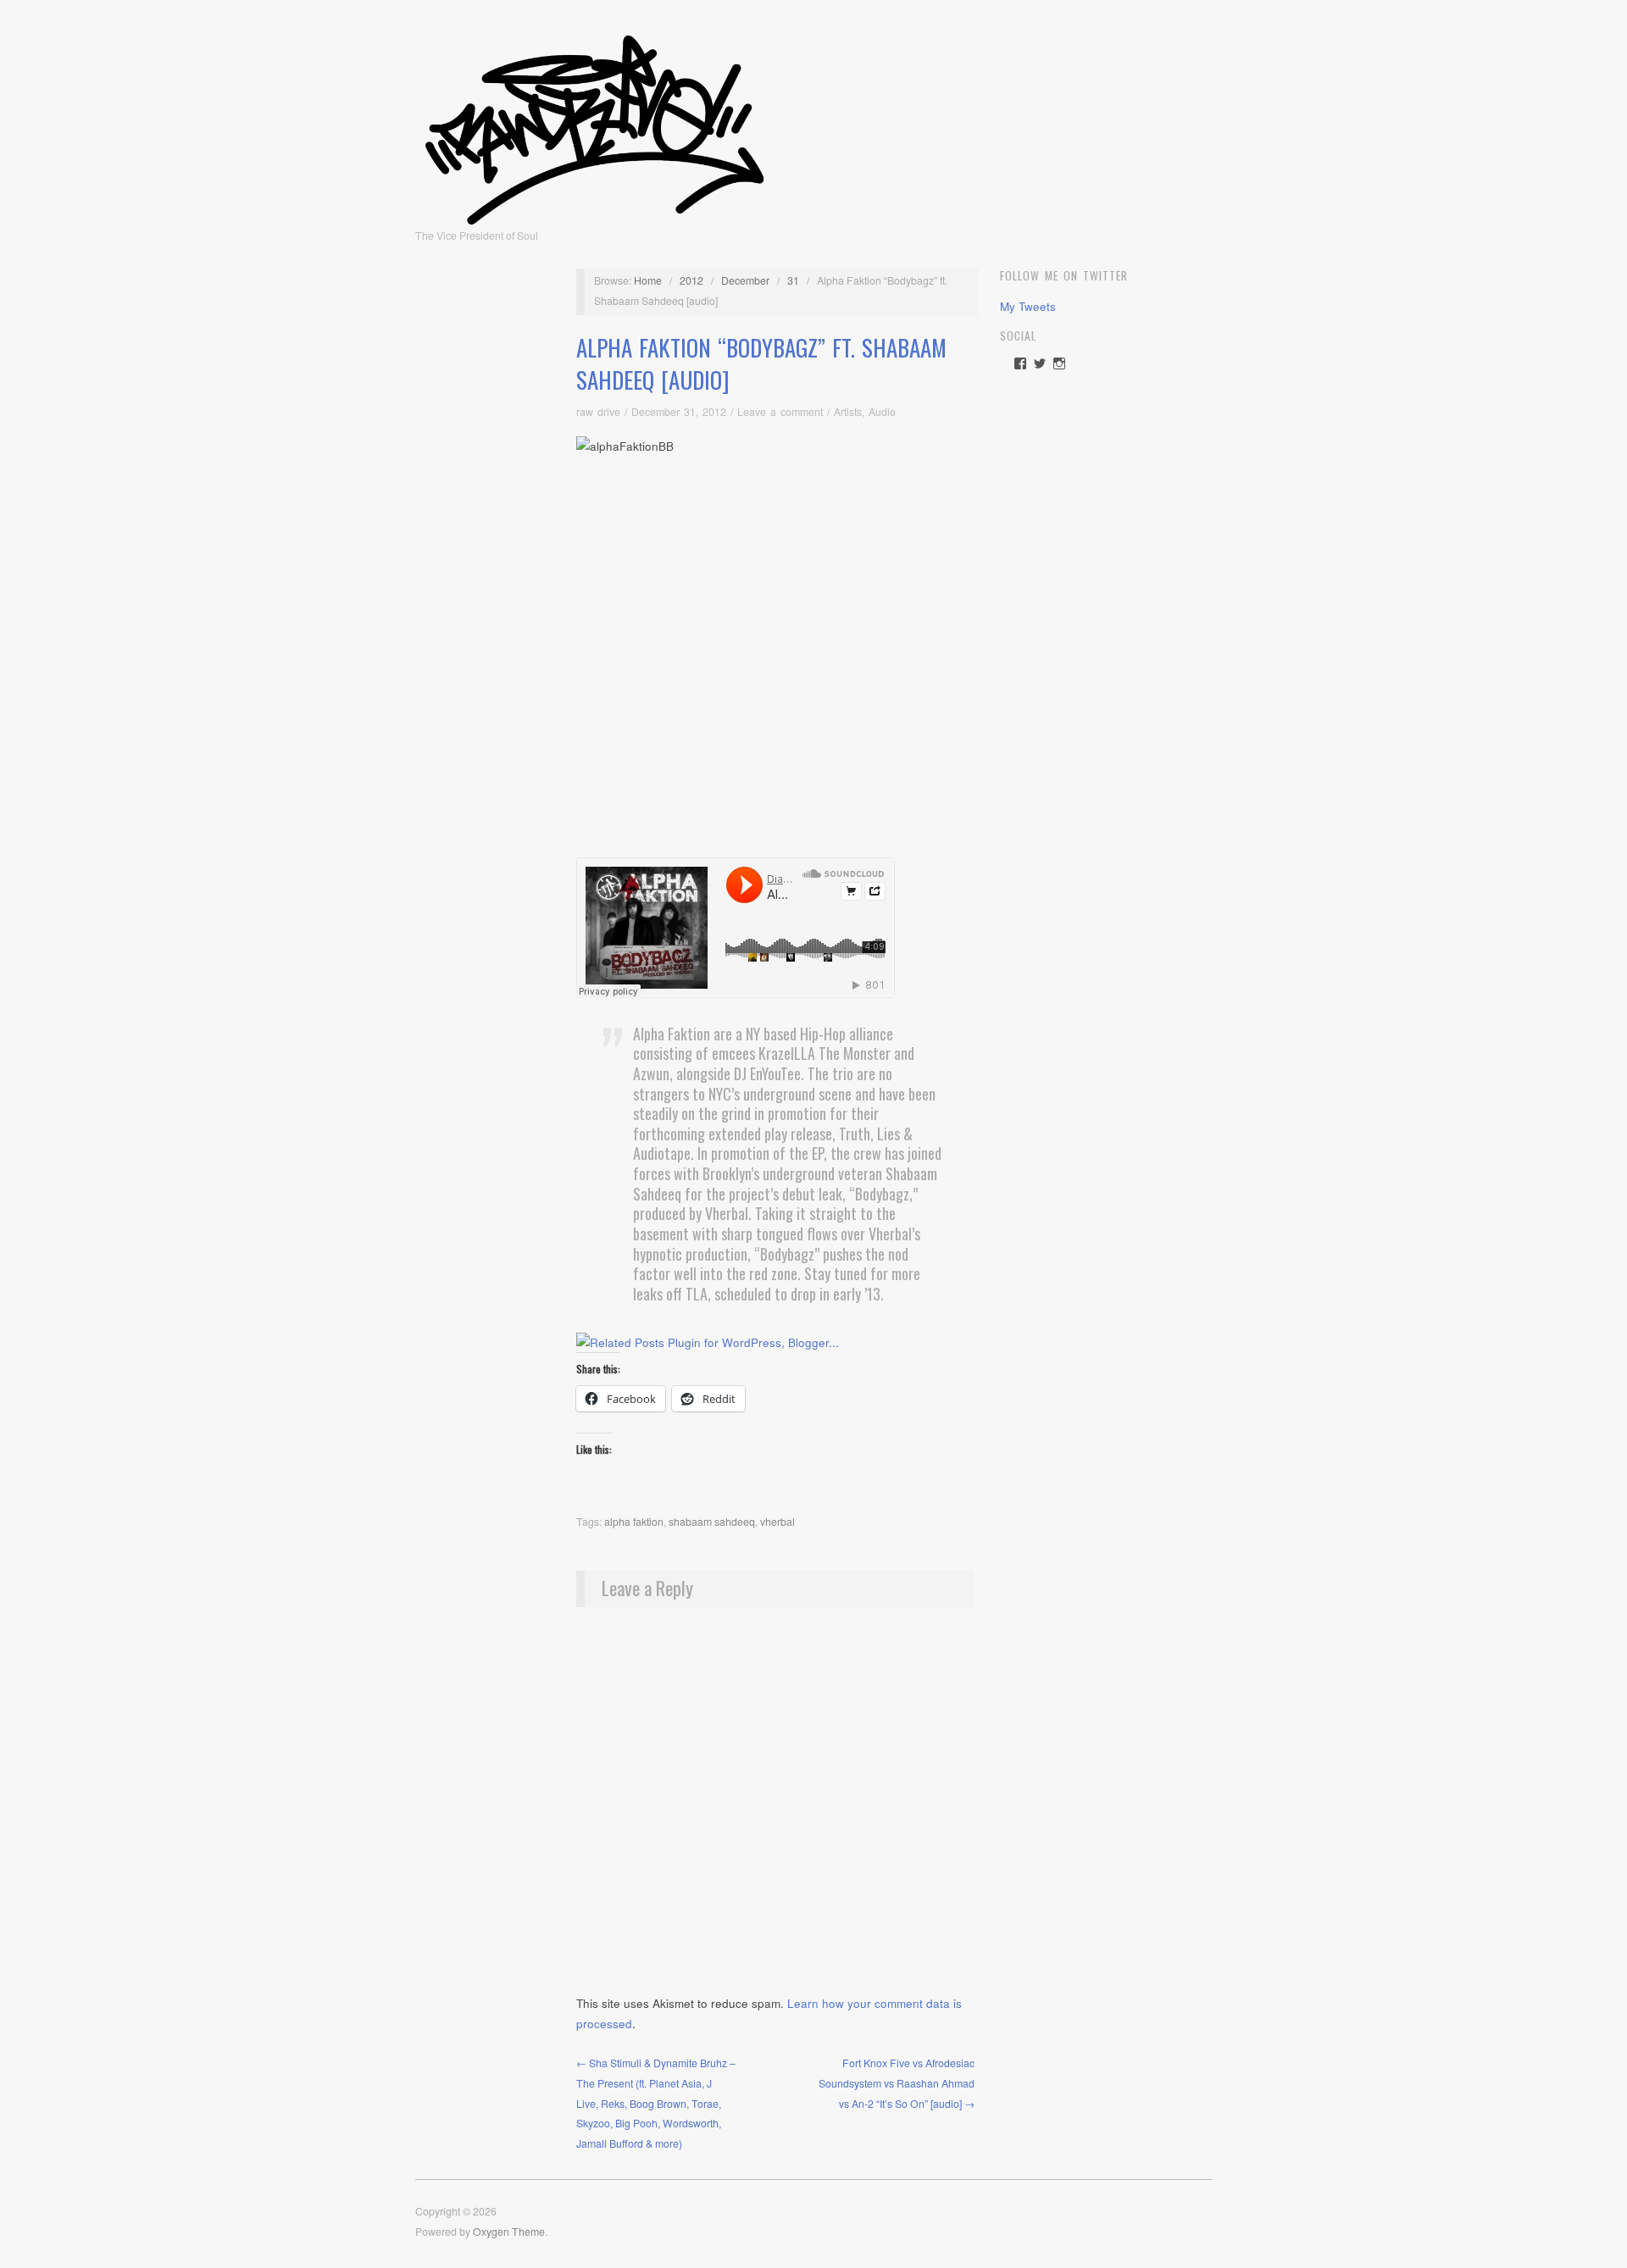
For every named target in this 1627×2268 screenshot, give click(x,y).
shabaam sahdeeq (712, 1522)
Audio (882, 412)
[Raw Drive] (594, 125)
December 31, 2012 (679, 412)
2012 (691, 280)
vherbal (777, 1522)
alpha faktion (634, 1522)
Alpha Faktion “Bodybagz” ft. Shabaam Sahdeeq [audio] (761, 363)
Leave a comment (780, 412)
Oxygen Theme (509, 2232)
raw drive (598, 412)
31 (793, 280)
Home (648, 280)
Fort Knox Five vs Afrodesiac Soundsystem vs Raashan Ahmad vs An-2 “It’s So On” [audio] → (897, 2083)
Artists (848, 412)
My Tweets (1028, 306)
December (745, 280)
